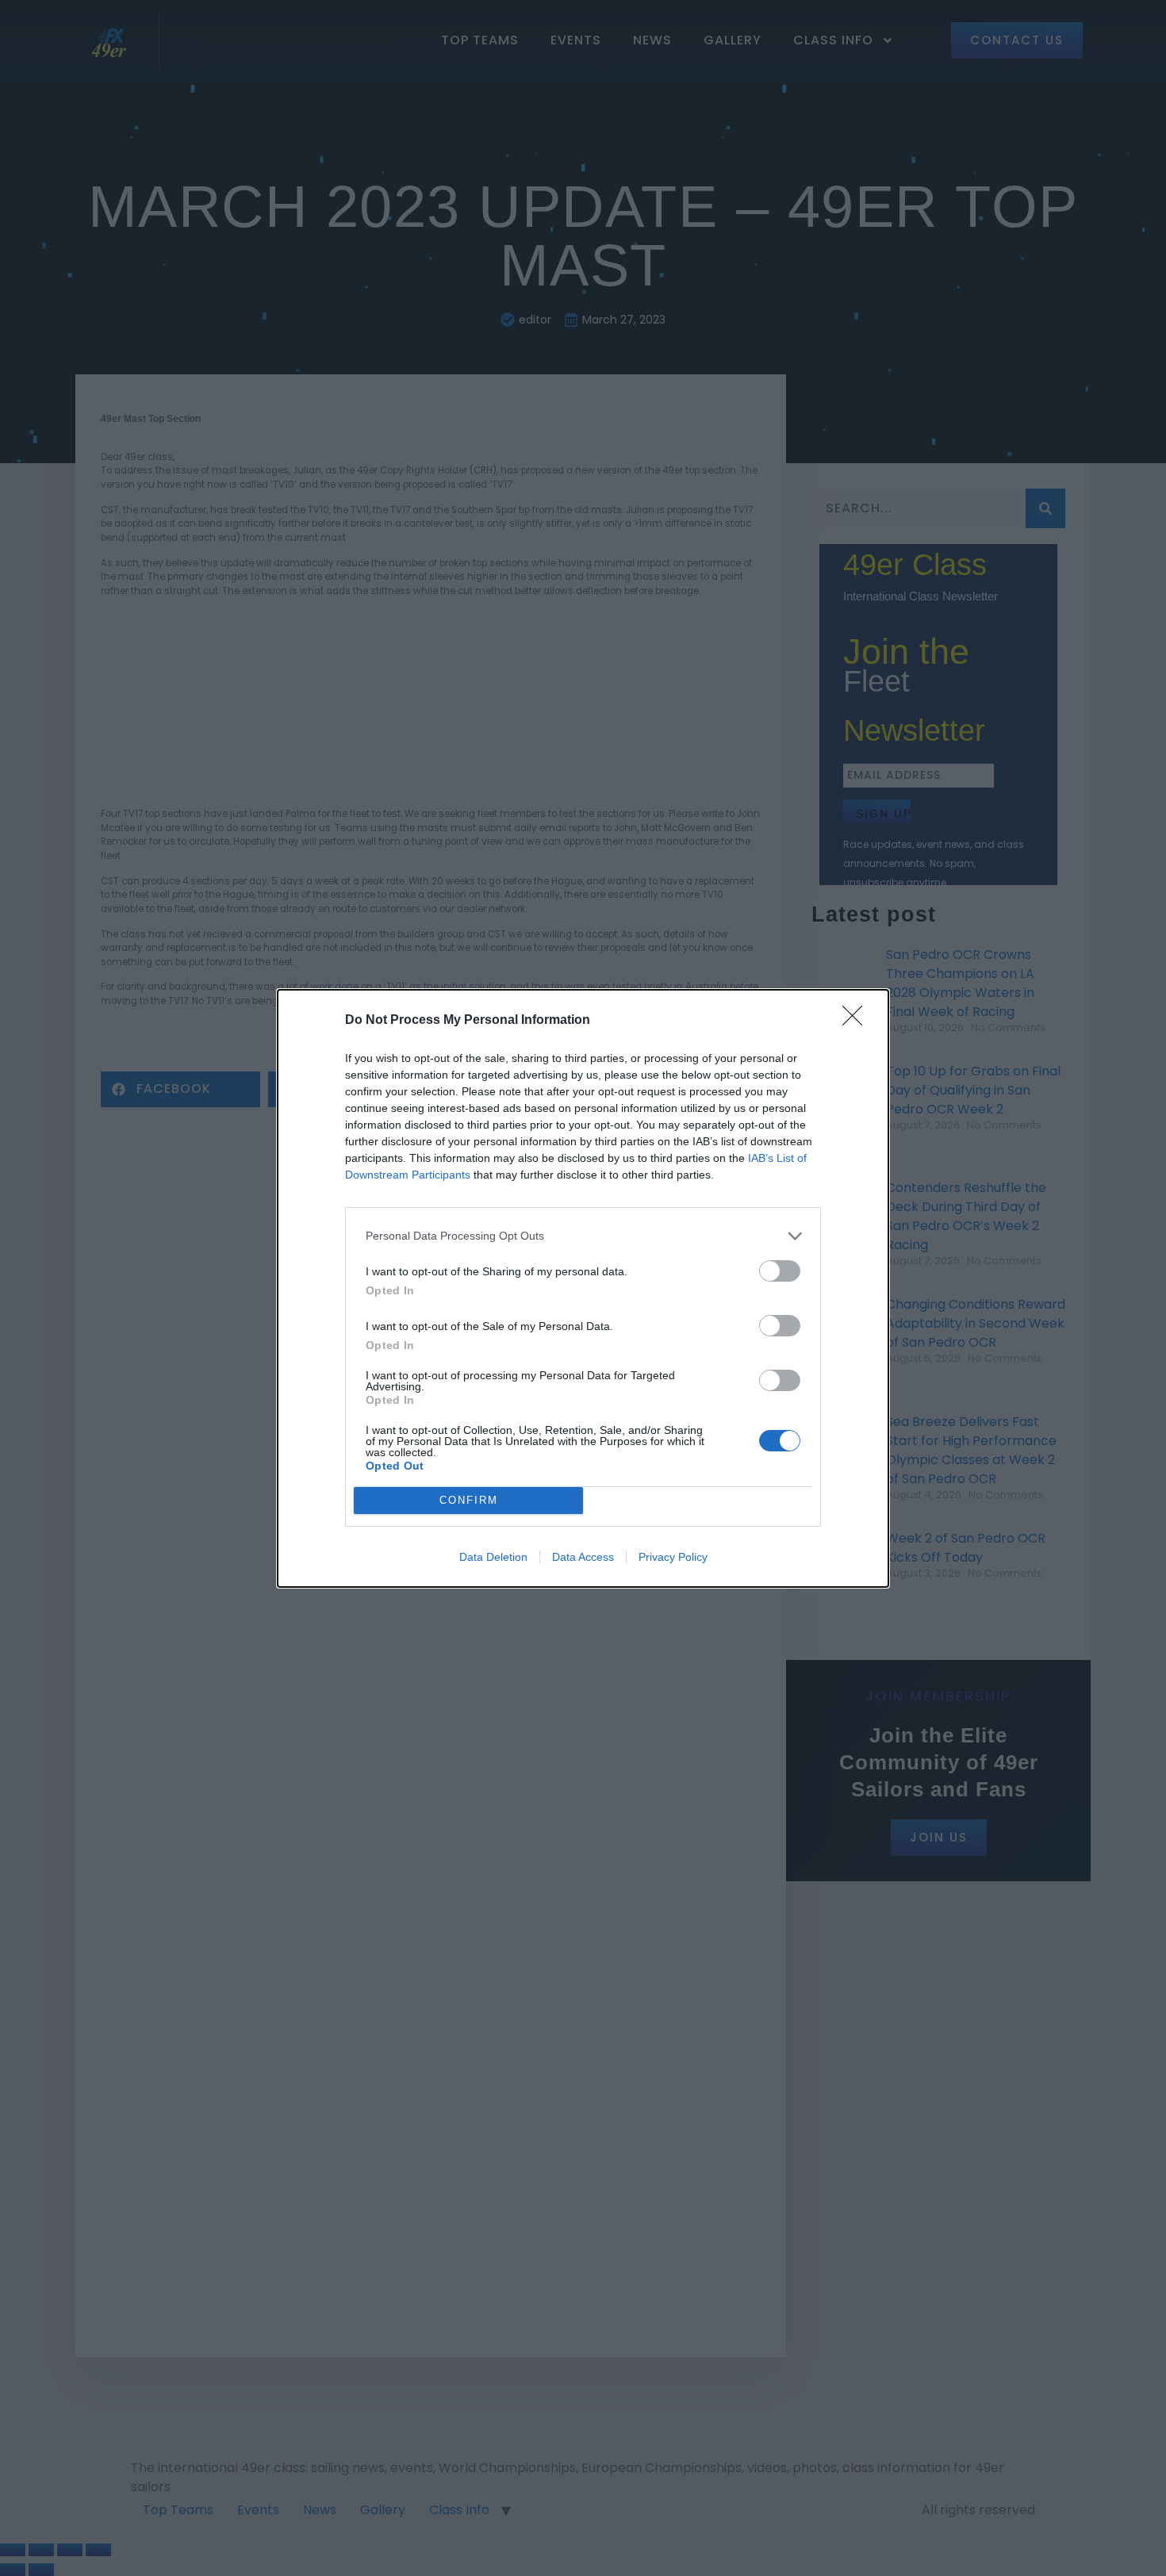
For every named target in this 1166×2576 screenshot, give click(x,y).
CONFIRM (469, 1500)
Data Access (583, 1557)
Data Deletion (493, 1557)
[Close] (857, 1021)
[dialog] (583, 1288)
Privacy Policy (673, 1557)
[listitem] (583, 1236)
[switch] (780, 1271)
